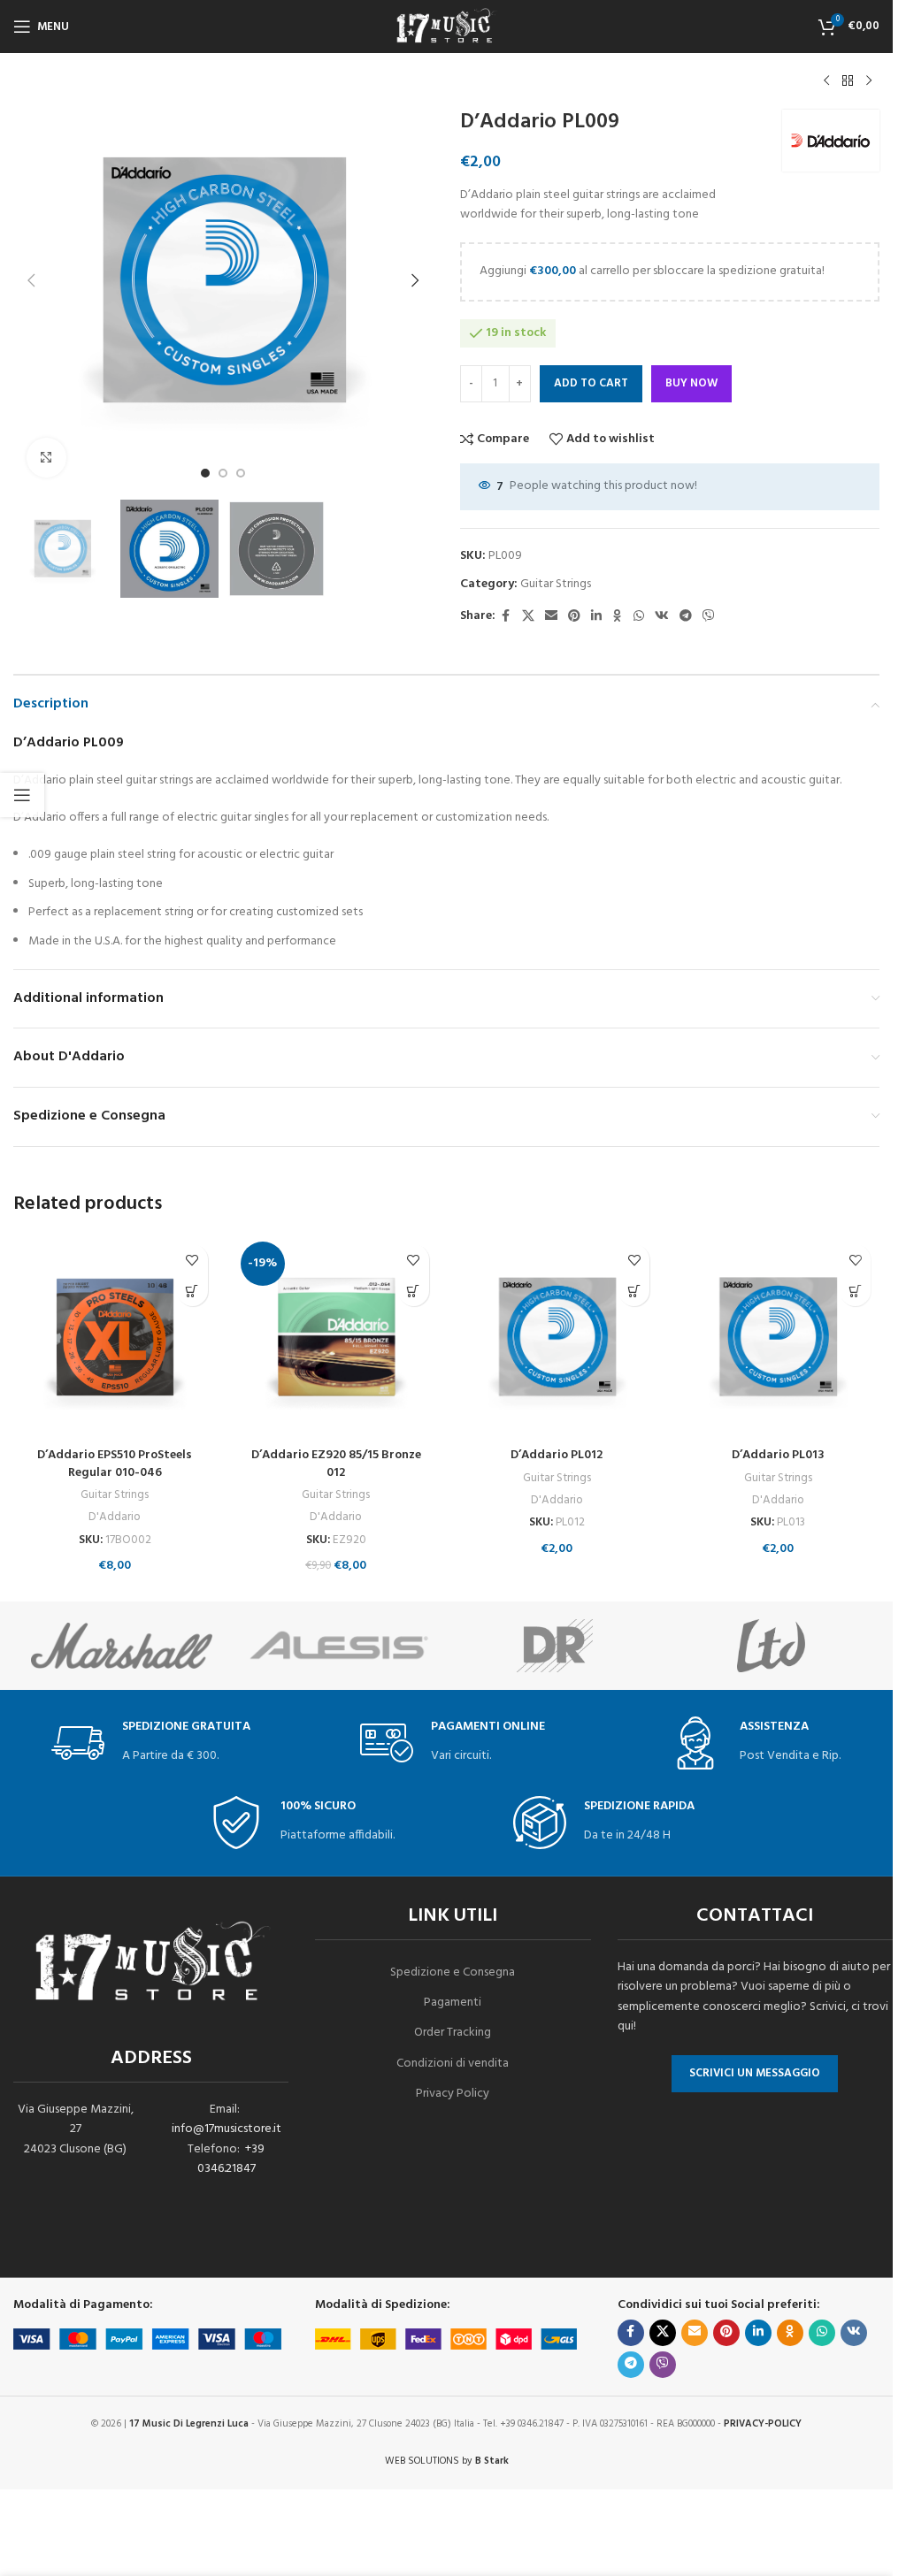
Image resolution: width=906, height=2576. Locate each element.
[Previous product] (826, 81)
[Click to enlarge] (46, 458)
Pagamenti (453, 2003)
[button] (31, 280)
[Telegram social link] (686, 617)
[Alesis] (338, 1646)
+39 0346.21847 (231, 2159)
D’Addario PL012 (557, 1455)
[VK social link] (662, 617)
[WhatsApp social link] (639, 617)
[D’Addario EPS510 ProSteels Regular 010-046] (115, 1337)
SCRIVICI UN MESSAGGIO (755, 2073)
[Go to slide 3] (241, 473)
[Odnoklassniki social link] (618, 617)
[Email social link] (551, 617)
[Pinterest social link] (574, 617)
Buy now (691, 383)
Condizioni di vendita (453, 2064)
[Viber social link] (709, 617)
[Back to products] (848, 81)
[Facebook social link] (506, 617)
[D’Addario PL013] (778, 1337)
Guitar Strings (556, 584)
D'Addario (115, 1517)
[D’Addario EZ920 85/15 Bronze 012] (336, 1337)
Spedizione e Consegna (453, 1972)
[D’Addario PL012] (557, 1337)
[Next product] (869, 81)
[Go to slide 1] (205, 473)
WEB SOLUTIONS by (447, 2461)
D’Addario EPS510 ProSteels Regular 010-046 (115, 1464)
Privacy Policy (453, 2094)
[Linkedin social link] (596, 617)
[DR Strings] (555, 1646)
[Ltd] (771, 1646)
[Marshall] (122, 1646)
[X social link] (528, 617)
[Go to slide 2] (223, 473)
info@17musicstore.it (226, 2129)
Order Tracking (453, 2033)
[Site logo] (447, 27)
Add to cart (591, 383)
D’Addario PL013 (778, 1455)
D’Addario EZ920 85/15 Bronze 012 (336, 1464)
